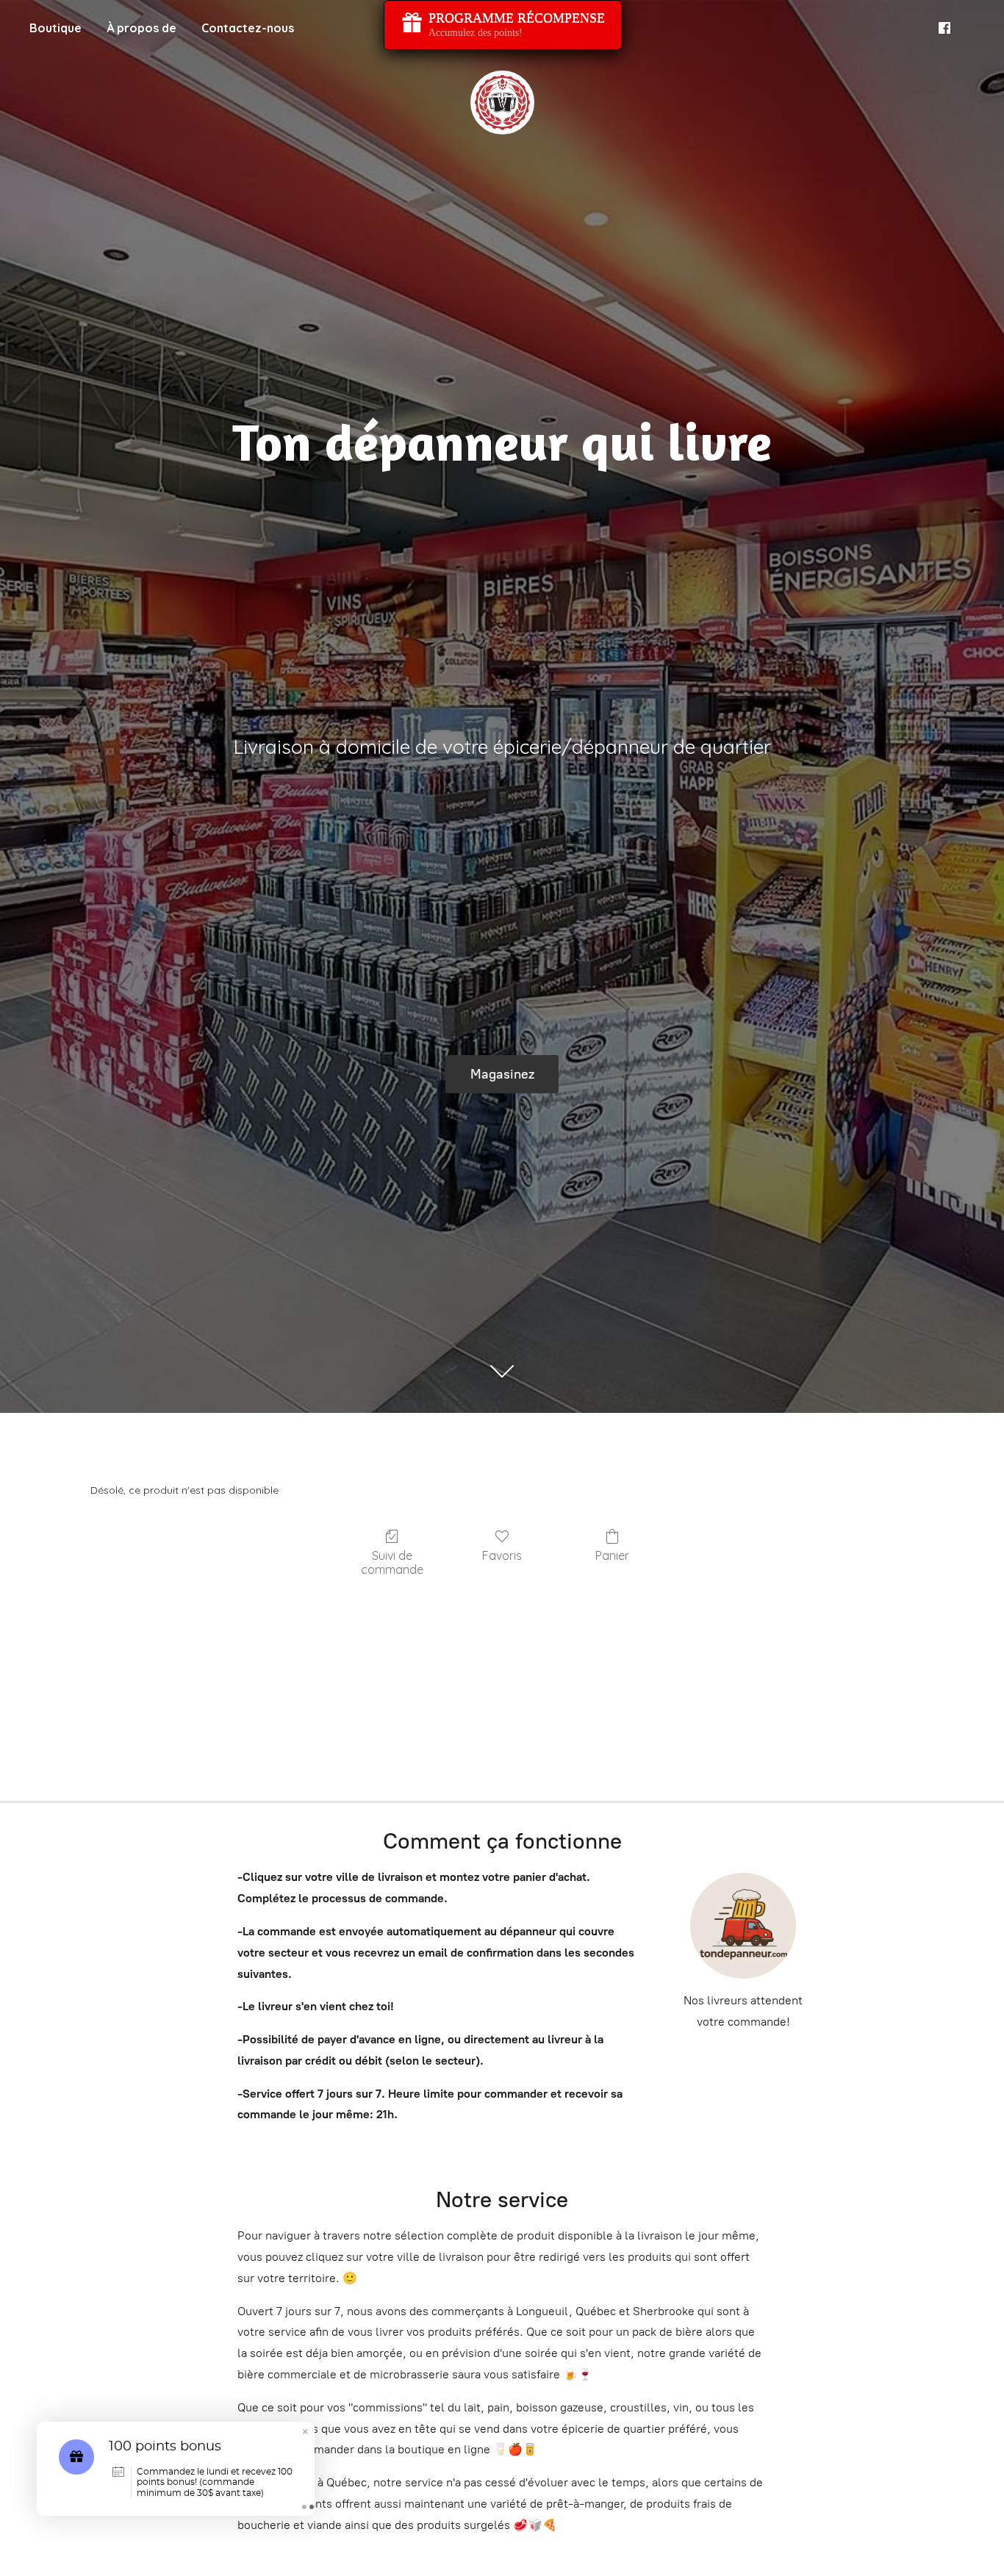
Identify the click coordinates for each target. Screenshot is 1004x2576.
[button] (305, 2433)
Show (503, 25)
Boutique (55, 28)
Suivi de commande (392, 1562)
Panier (612, 1555)
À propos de (141, 28)
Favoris (502, 1555)
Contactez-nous (248, 28)
